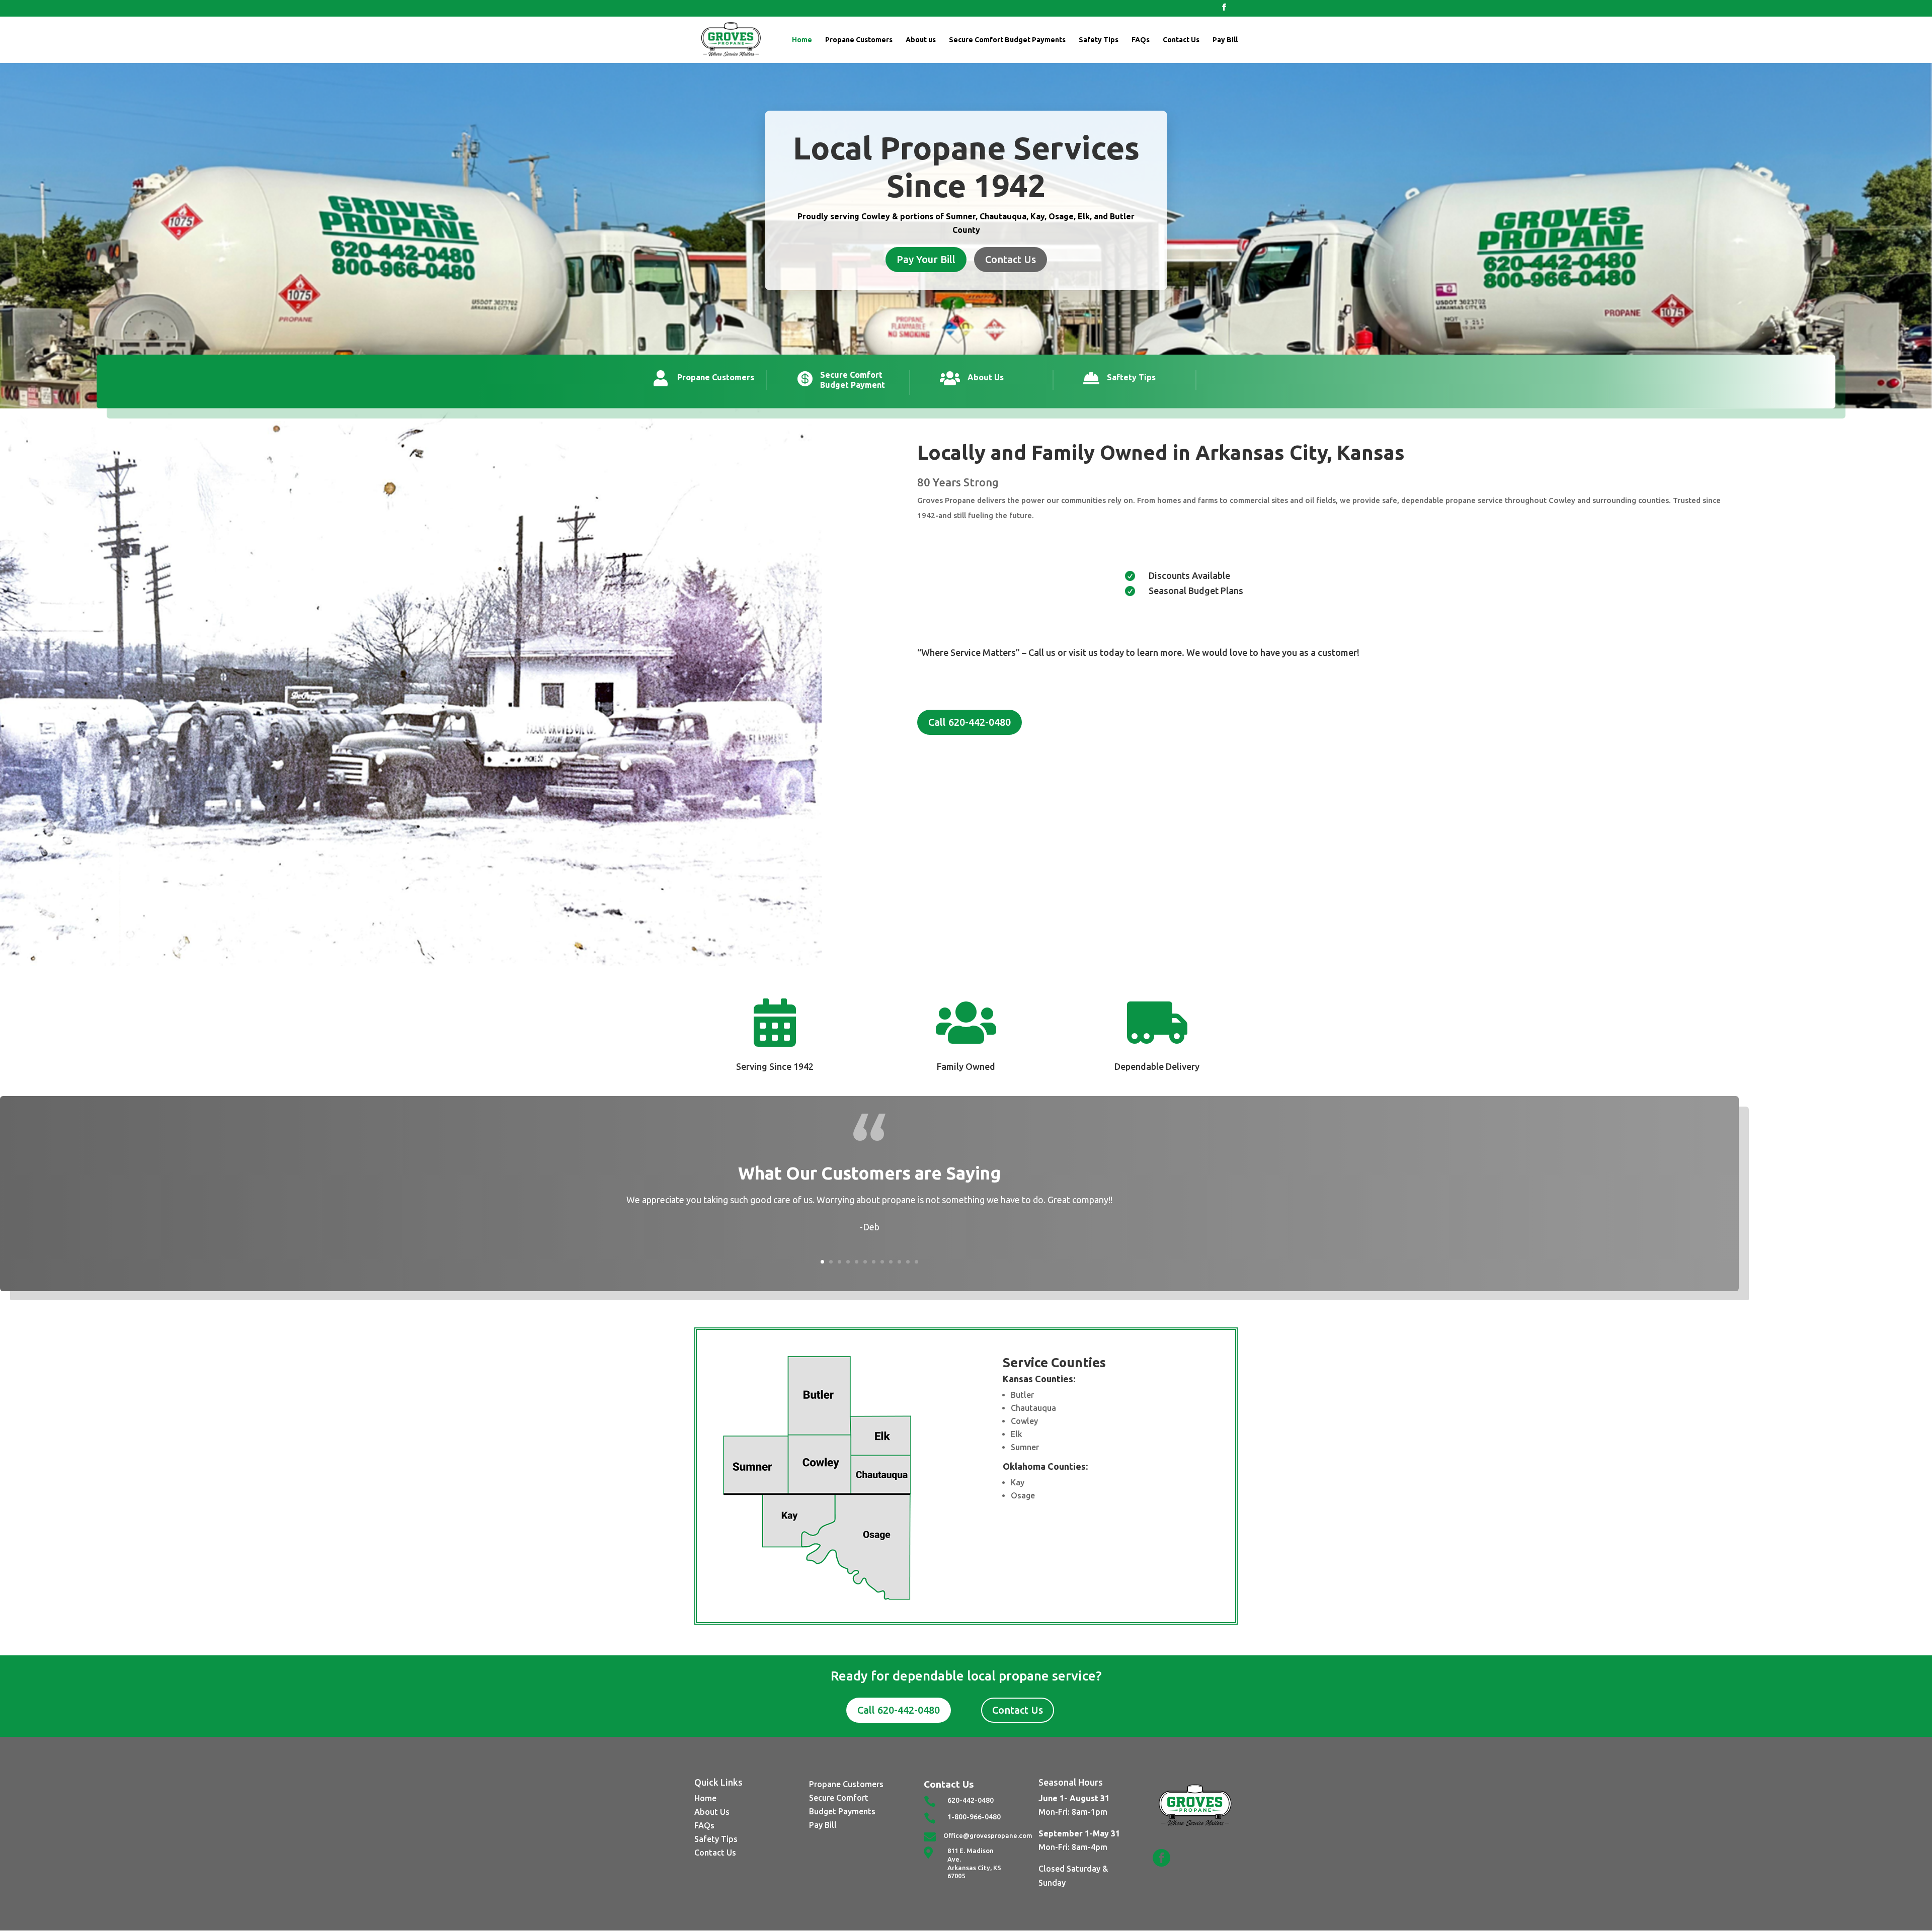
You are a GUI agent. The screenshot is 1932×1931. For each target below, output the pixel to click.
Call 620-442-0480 (970, 722)
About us (921, 40)
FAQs (1141, 40)
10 (899, 1262)
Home (802, 40)
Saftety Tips (1131, 377)
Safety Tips (1099, 40)
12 (916, 1262)
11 (908, 1262)
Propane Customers (859, 40)
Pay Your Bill (926, 259)
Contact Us (1181, 40)
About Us (986, 377)
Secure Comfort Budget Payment (853, 380)
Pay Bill (1225, 40)
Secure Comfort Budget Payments (1007, 40)
